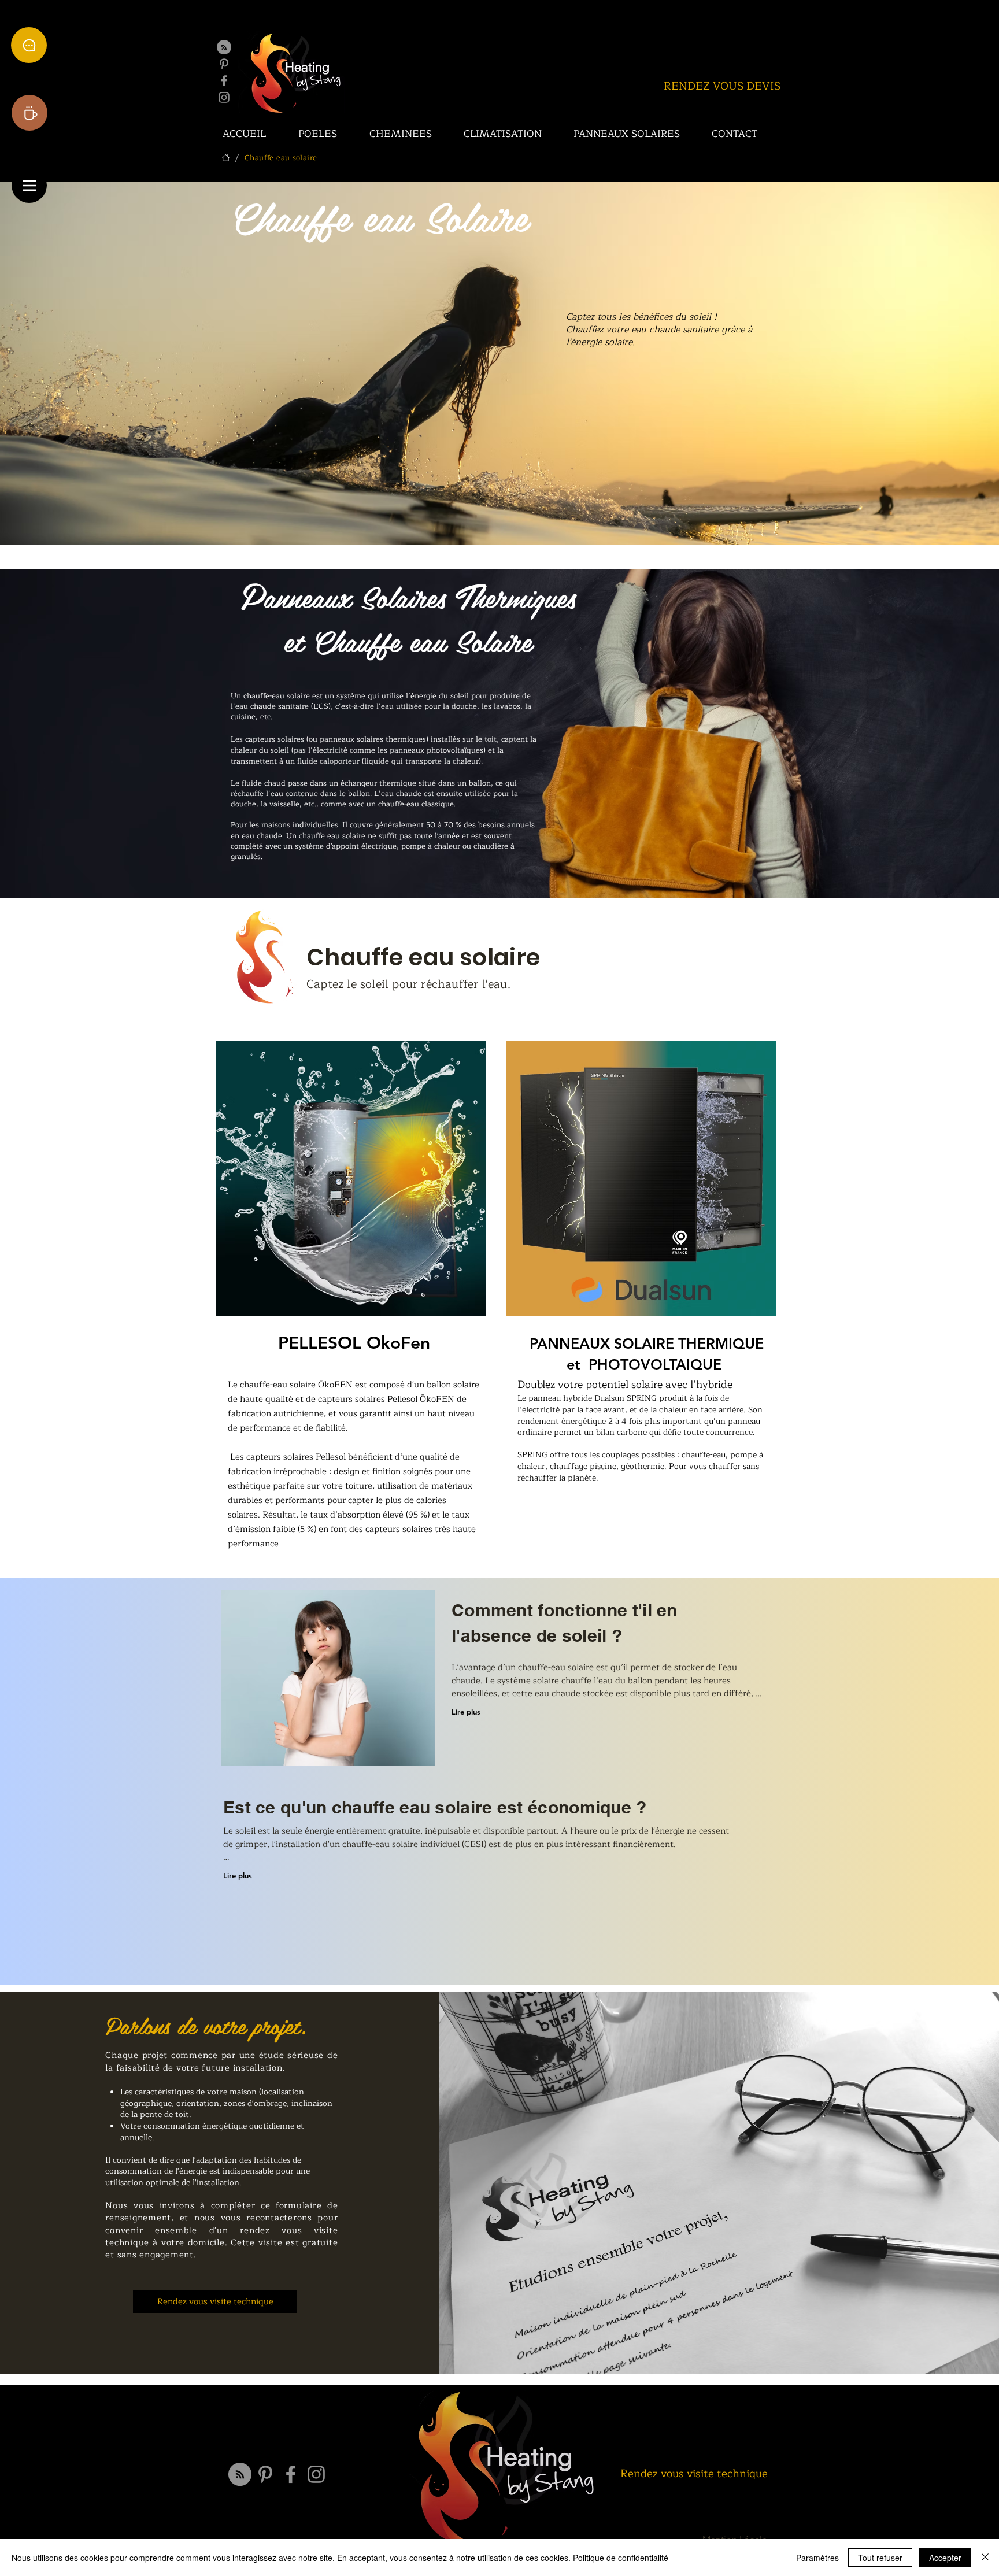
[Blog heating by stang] (224, 47)
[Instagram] (224, 97)
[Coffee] (29, 113)
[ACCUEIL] (226, 158)
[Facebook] (224, 81)
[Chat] (29, 45)
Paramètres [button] (817, 2558)
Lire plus (466, 1712)
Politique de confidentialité (621, 2558)
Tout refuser (880, 2558)
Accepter (945, 2558)
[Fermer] (985, 2558)
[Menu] (29, 185)
